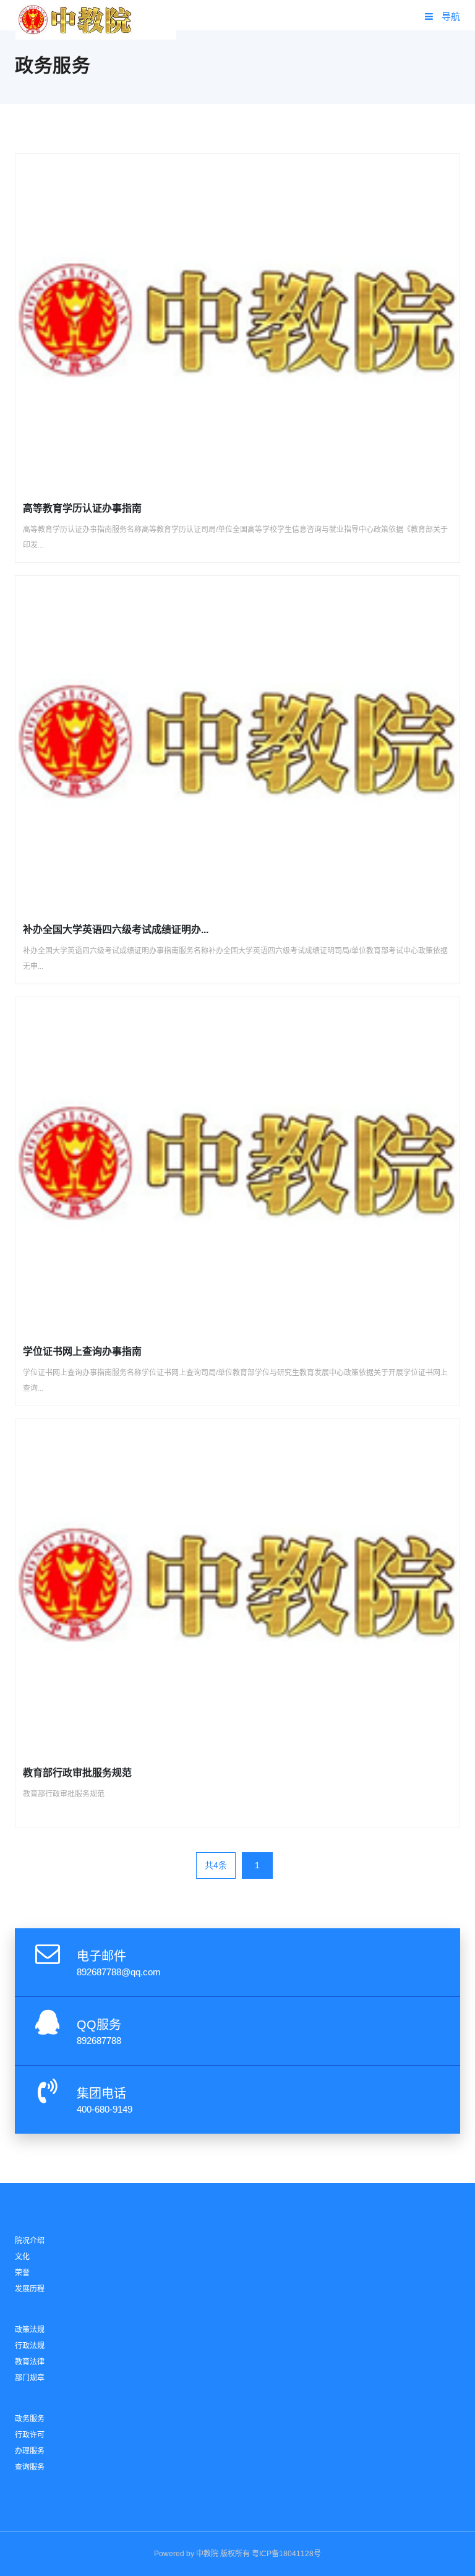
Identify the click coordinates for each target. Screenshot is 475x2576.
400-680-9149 (105, 2109)
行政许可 (30, 2435)
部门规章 (30, 2378)
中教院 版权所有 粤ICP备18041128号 (259, 2554)
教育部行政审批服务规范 (77, 1773)
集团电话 (101, 2093)
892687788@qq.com (119, 1972)
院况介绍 (30, 2241)
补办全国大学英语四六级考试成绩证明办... (116, 930)
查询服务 (30, 2467)
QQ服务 (99, 2025)
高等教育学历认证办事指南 (82, 508)
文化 (22, 2257)
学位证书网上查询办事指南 (82, 1351)
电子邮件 (101, 1956)
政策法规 (30, 2330)
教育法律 (30, 2362)
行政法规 (30, 2346)
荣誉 (22, 2273)
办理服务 (30, 2451)
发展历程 (30, 2289)
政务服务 (30, 2419)
